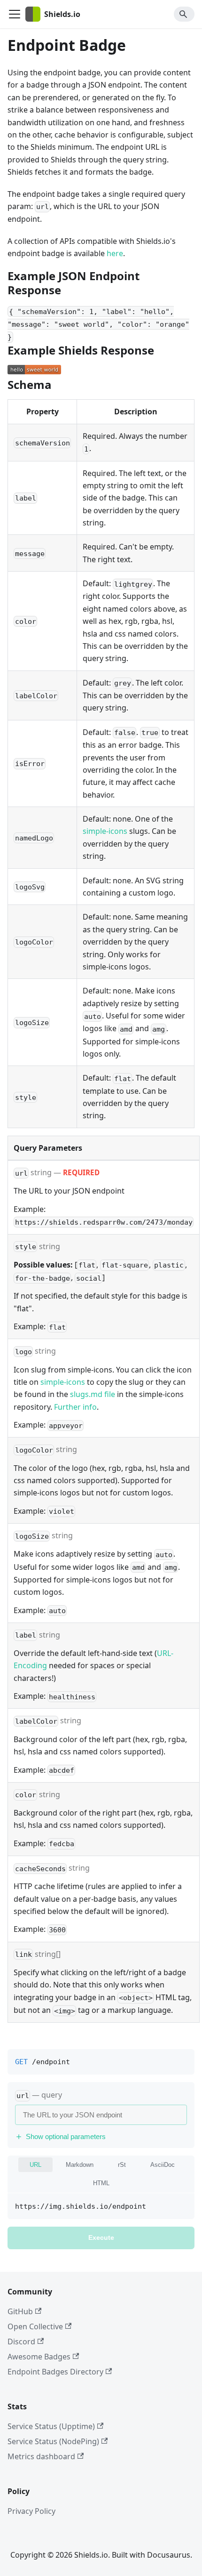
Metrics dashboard (41, 2456)
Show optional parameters (66, 2136)
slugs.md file (93, 1394)
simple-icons (105, 831)
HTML (101, 2183)
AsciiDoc (163, 2165)
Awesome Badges (39, 2357)
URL (35, 2165)
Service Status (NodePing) (53, 2441)
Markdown (80, 2165)
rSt (122, 2165)
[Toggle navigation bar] (15, 14)
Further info (75, 1407)
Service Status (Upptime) (51, 2426)
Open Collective (35, 2326)
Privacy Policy (31, 2511)
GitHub (20, 2311)
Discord (21, 2342)
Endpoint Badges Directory (55, 2372)
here (115, 253)
